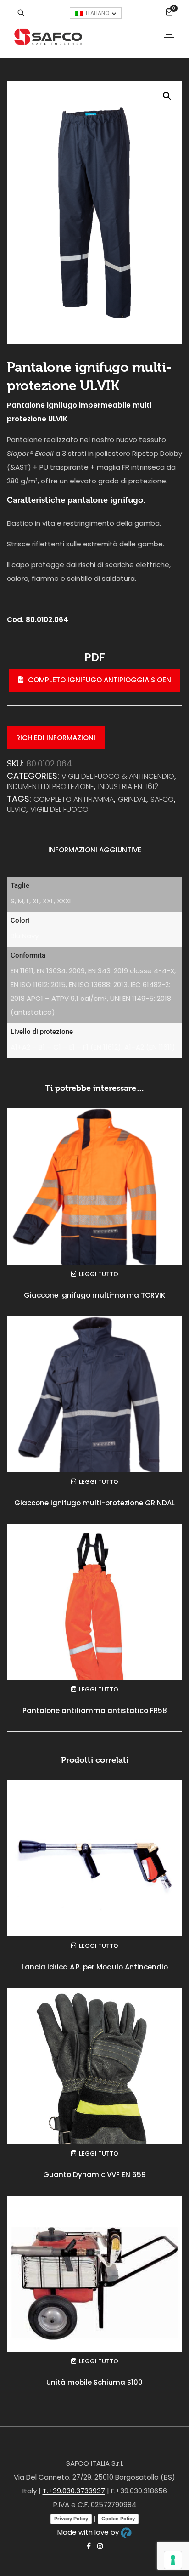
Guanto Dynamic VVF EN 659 (94, 2175)
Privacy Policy (71, 2519)
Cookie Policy (118, 2519)
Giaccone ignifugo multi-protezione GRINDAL (94, 1503)
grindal (132, 799)
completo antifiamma (74, 799)
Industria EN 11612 (128, 786)
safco (162, 799)
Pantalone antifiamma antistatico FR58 (95, 1711)
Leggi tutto (99, 1274)
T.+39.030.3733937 (74, 2491)
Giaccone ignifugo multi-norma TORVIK (94, 1295)
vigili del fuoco (59, 809)
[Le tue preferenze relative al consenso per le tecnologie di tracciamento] (173, 2560)
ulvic (17, 809)
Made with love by (89, 2532)
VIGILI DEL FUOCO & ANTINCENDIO (118, 776)
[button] (167, 96)
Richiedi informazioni (56, 738)
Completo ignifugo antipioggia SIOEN (100, 680)
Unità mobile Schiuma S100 (94, 2382)
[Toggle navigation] (169, 37)
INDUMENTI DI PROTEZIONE (50, 786)
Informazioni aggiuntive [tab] (95, 850)
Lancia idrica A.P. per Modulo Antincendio (95, 1967)
